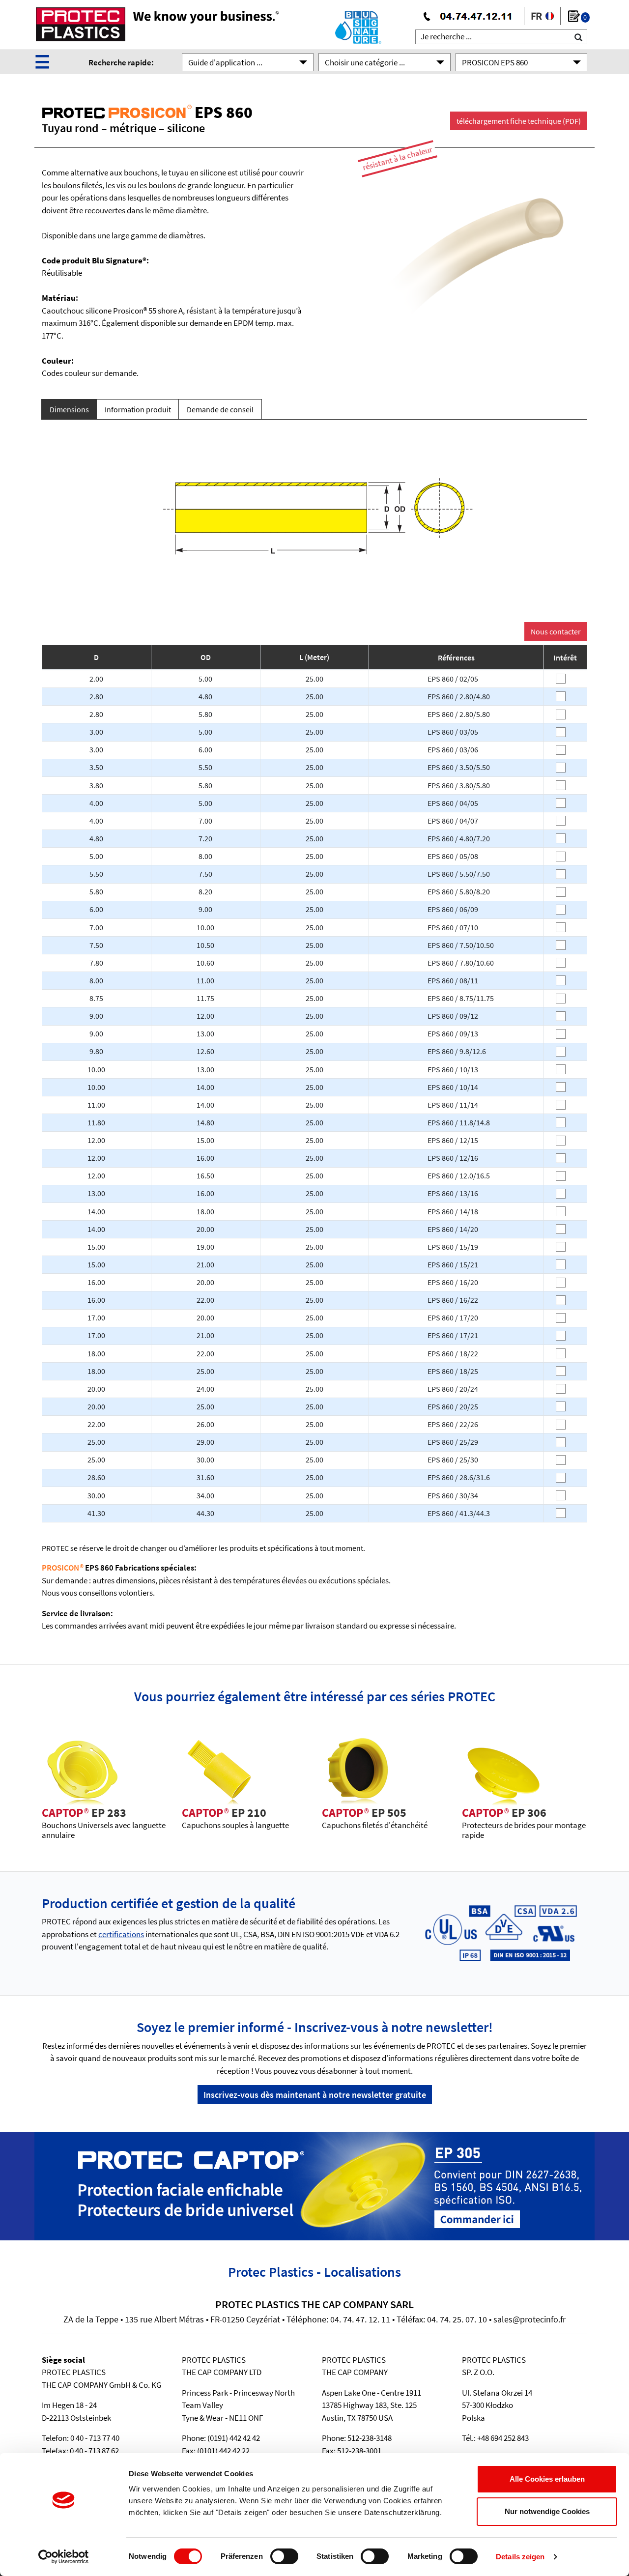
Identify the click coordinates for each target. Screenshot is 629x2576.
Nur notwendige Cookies (547, 2511)
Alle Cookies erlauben (547, 2479)
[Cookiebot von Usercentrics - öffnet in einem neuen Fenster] (64, 2557)
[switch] (284, 2556)
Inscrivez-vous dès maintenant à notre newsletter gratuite (315, 2095)
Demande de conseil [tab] (220, 409)
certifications (121, 1934)
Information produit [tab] (138, 409)
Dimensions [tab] (69, 409)
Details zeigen (520, 2557)
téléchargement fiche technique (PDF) (519, 121)
